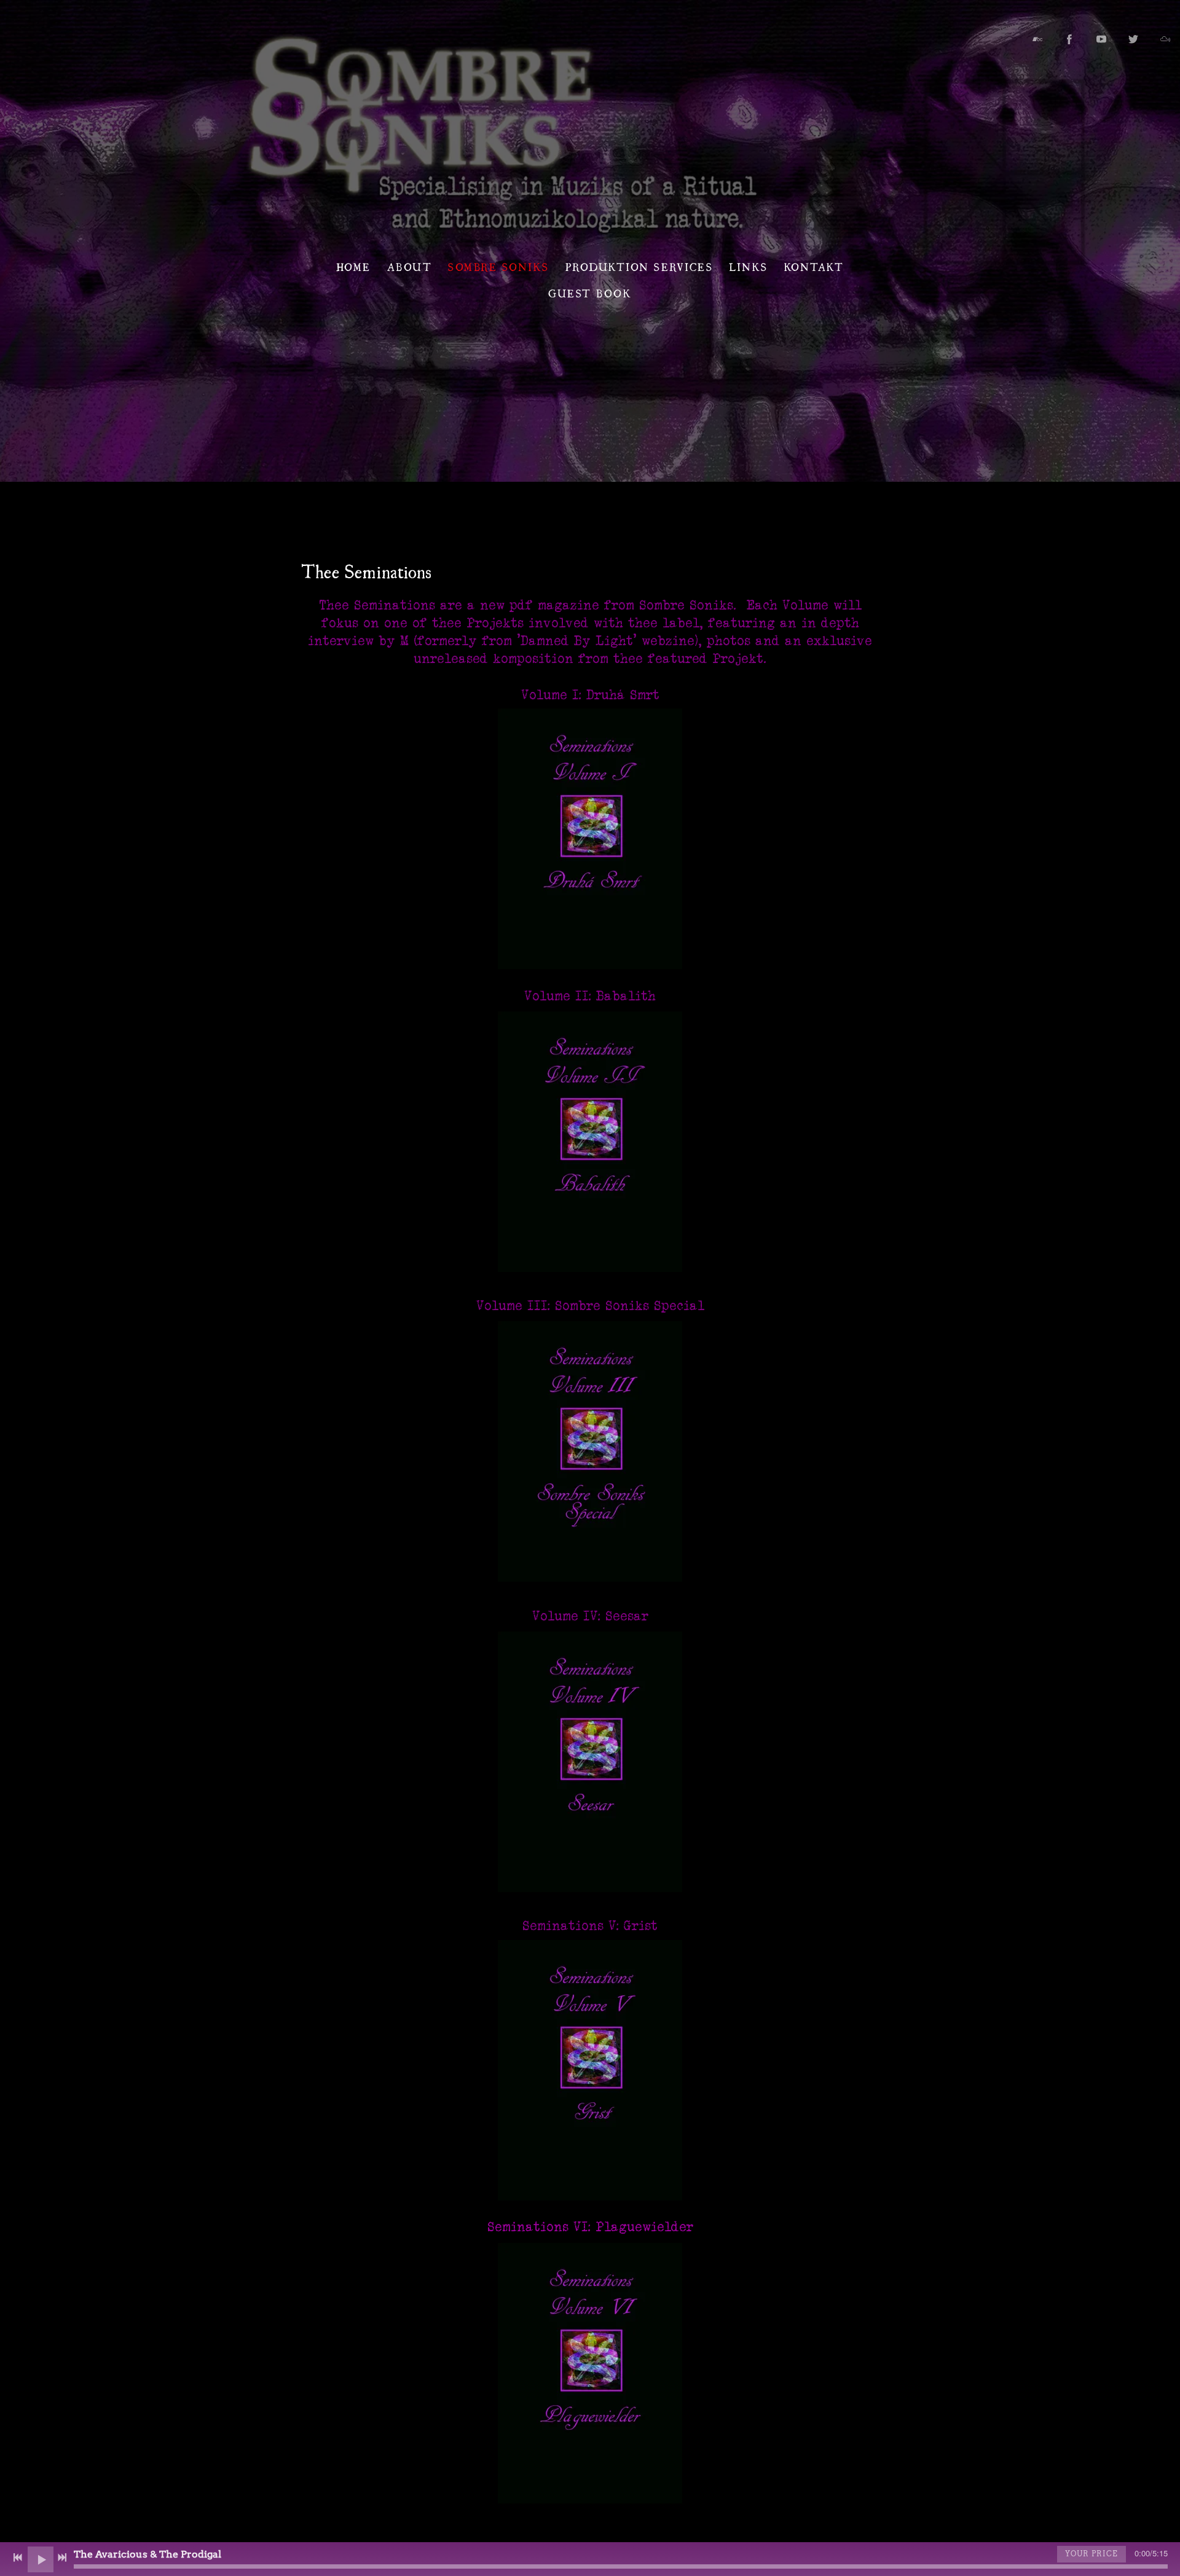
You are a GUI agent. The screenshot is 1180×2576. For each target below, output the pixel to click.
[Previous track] (18, 2558)
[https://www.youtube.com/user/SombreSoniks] (1101, 39)
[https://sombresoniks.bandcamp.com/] (1037, 39)
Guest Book (590, 293)
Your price (1091, 2554)
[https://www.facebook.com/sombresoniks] (1069, 39)
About (410, 266)
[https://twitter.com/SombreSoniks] (1133, 39)
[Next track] (62, 2558)
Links (749, 266)
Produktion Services (639, 266)
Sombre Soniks (499, 266)
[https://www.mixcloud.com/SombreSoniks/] (1165, 39)
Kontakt (814, 266)
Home (354, 266)
